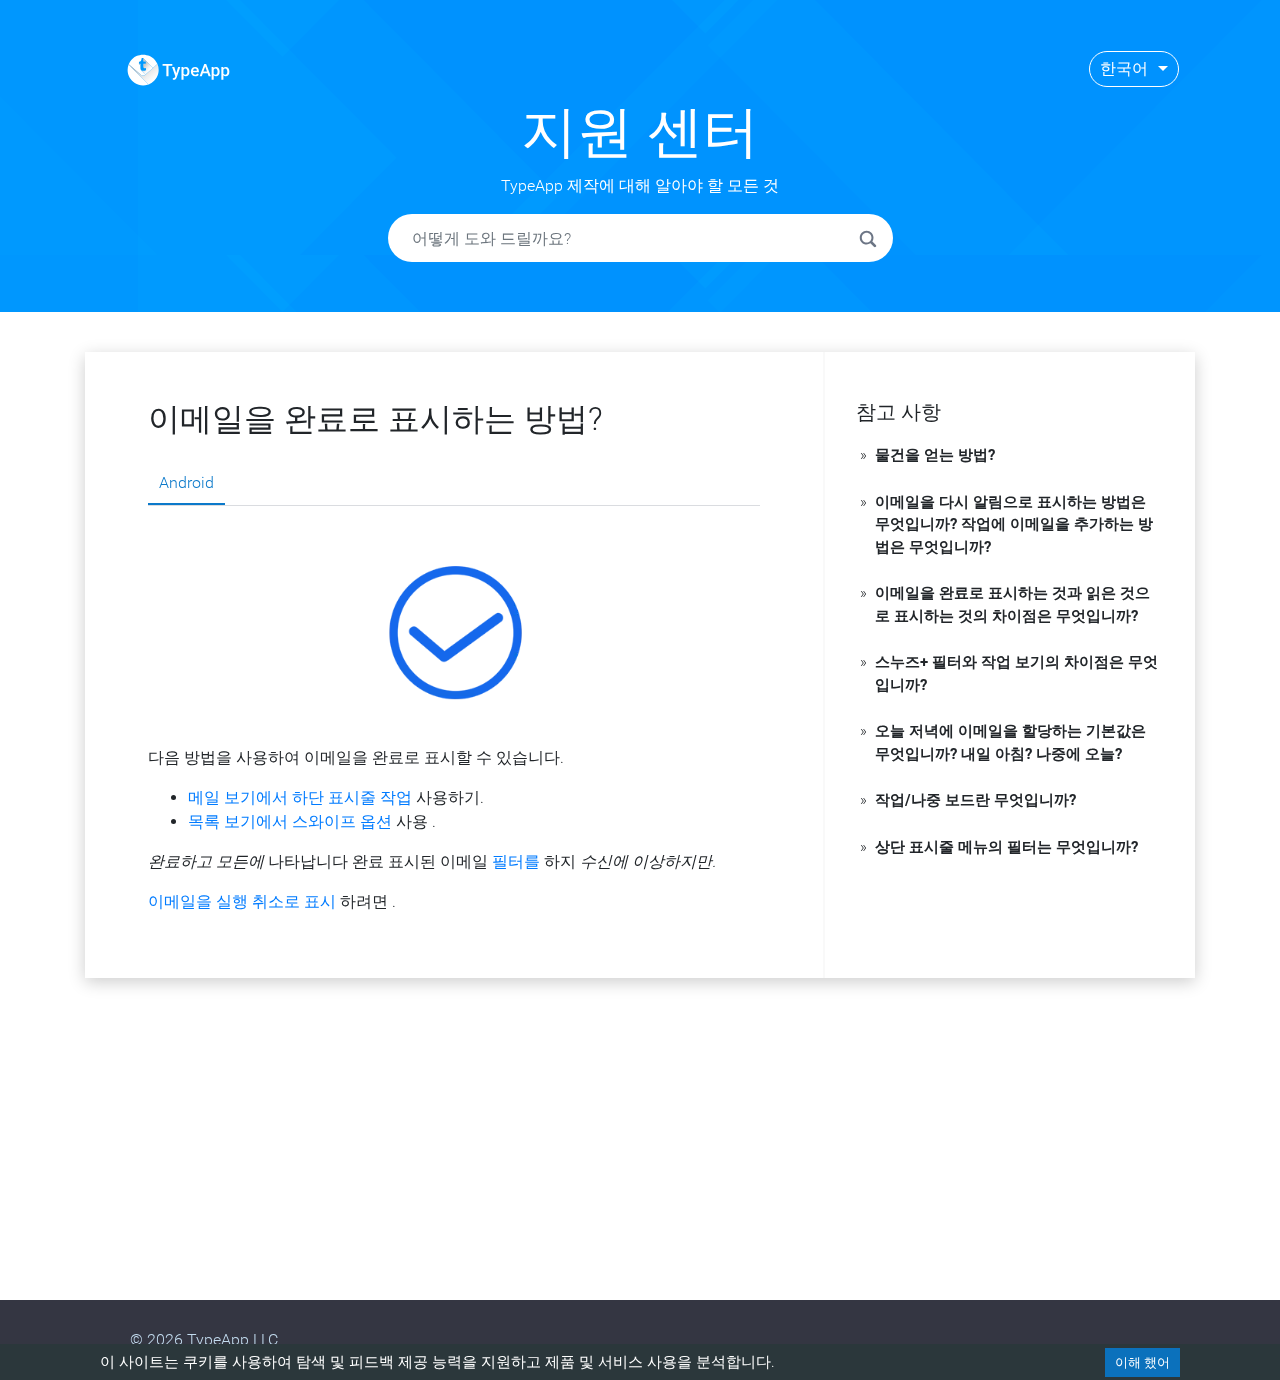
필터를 (516, 861)
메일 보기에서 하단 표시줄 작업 (300, 797)
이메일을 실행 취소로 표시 (242, 901)
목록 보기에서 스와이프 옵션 (290, 821)
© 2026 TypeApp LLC (204, 1339)
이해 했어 (1142, 1362)
